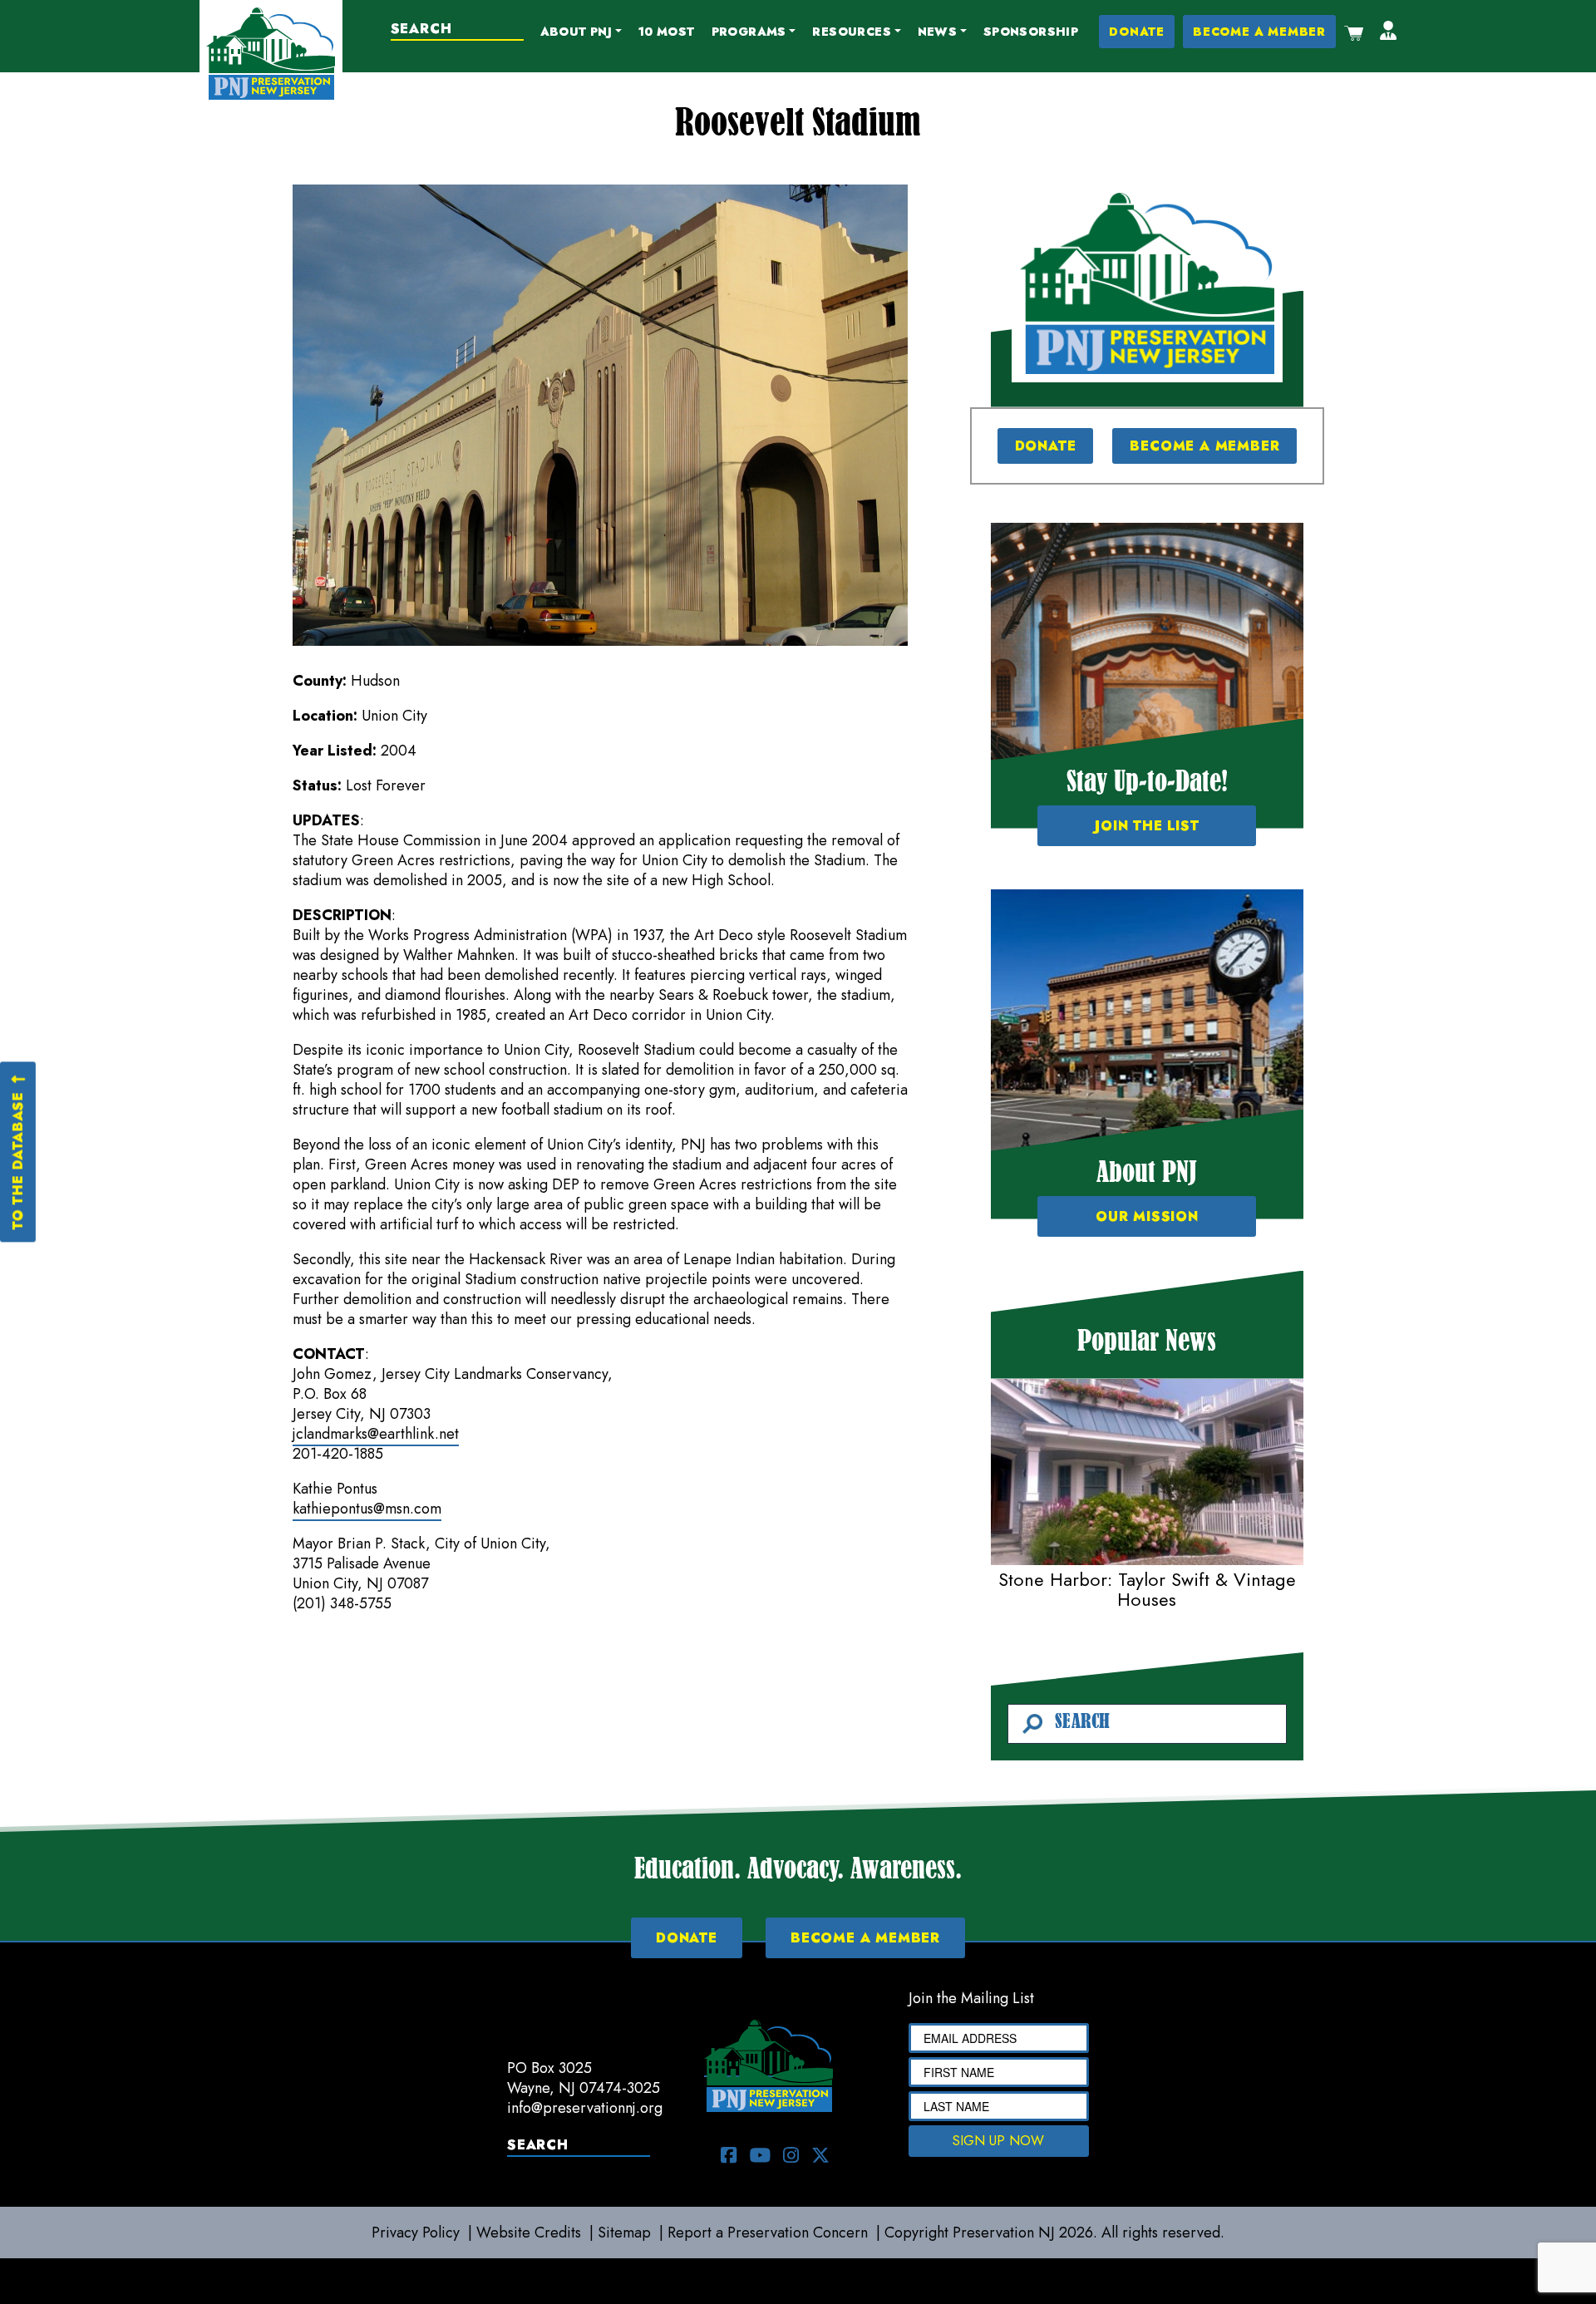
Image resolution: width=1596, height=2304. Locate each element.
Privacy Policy (416, 2233)
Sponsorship (1031, 32)
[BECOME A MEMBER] (1147, 283)
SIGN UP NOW (998, 2141)
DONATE (1137, 32)
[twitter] (820, 2155)
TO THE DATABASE (17, 1160)
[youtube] (760, 2155)
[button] (581, 32)
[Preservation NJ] (271, 52)
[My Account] (1388, 32)
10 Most (667, 32)
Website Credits (529, 2233)
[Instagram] (791, 2155)
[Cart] (1354, 32)
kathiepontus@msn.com (367, 1509)
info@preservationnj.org (585, 2108)
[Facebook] (729, 2155)
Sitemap (624, 2233)
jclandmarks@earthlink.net (376, 1434)
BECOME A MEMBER (1259, 32)
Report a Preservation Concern (768, 2233)
